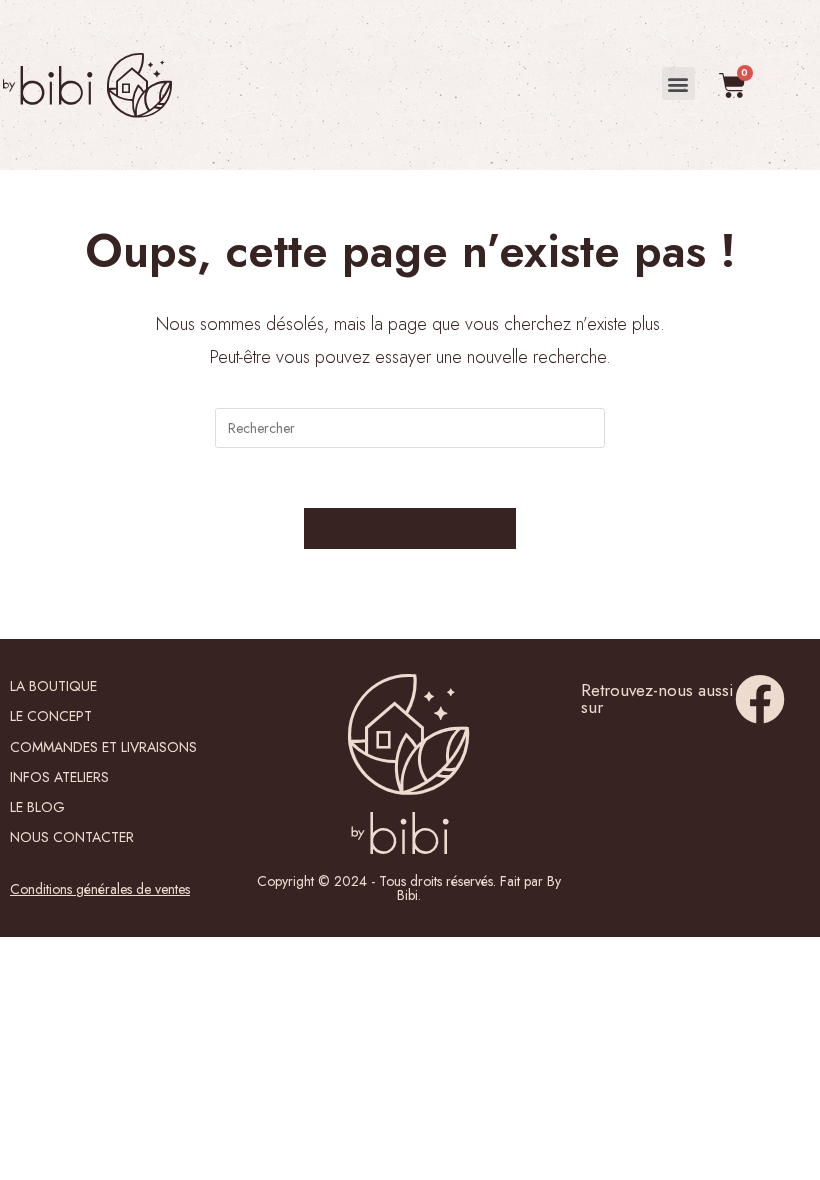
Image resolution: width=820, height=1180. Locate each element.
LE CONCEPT (51, 716)
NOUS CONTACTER (72, 837)
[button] (678, 83)
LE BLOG (37, 807)
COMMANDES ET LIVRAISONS (103, 747)
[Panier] (732, 85)
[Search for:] (410, 426)
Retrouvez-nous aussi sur (657, 698)
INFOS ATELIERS (59, 777)
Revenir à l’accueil (410, 528)
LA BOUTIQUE (53, 686)
